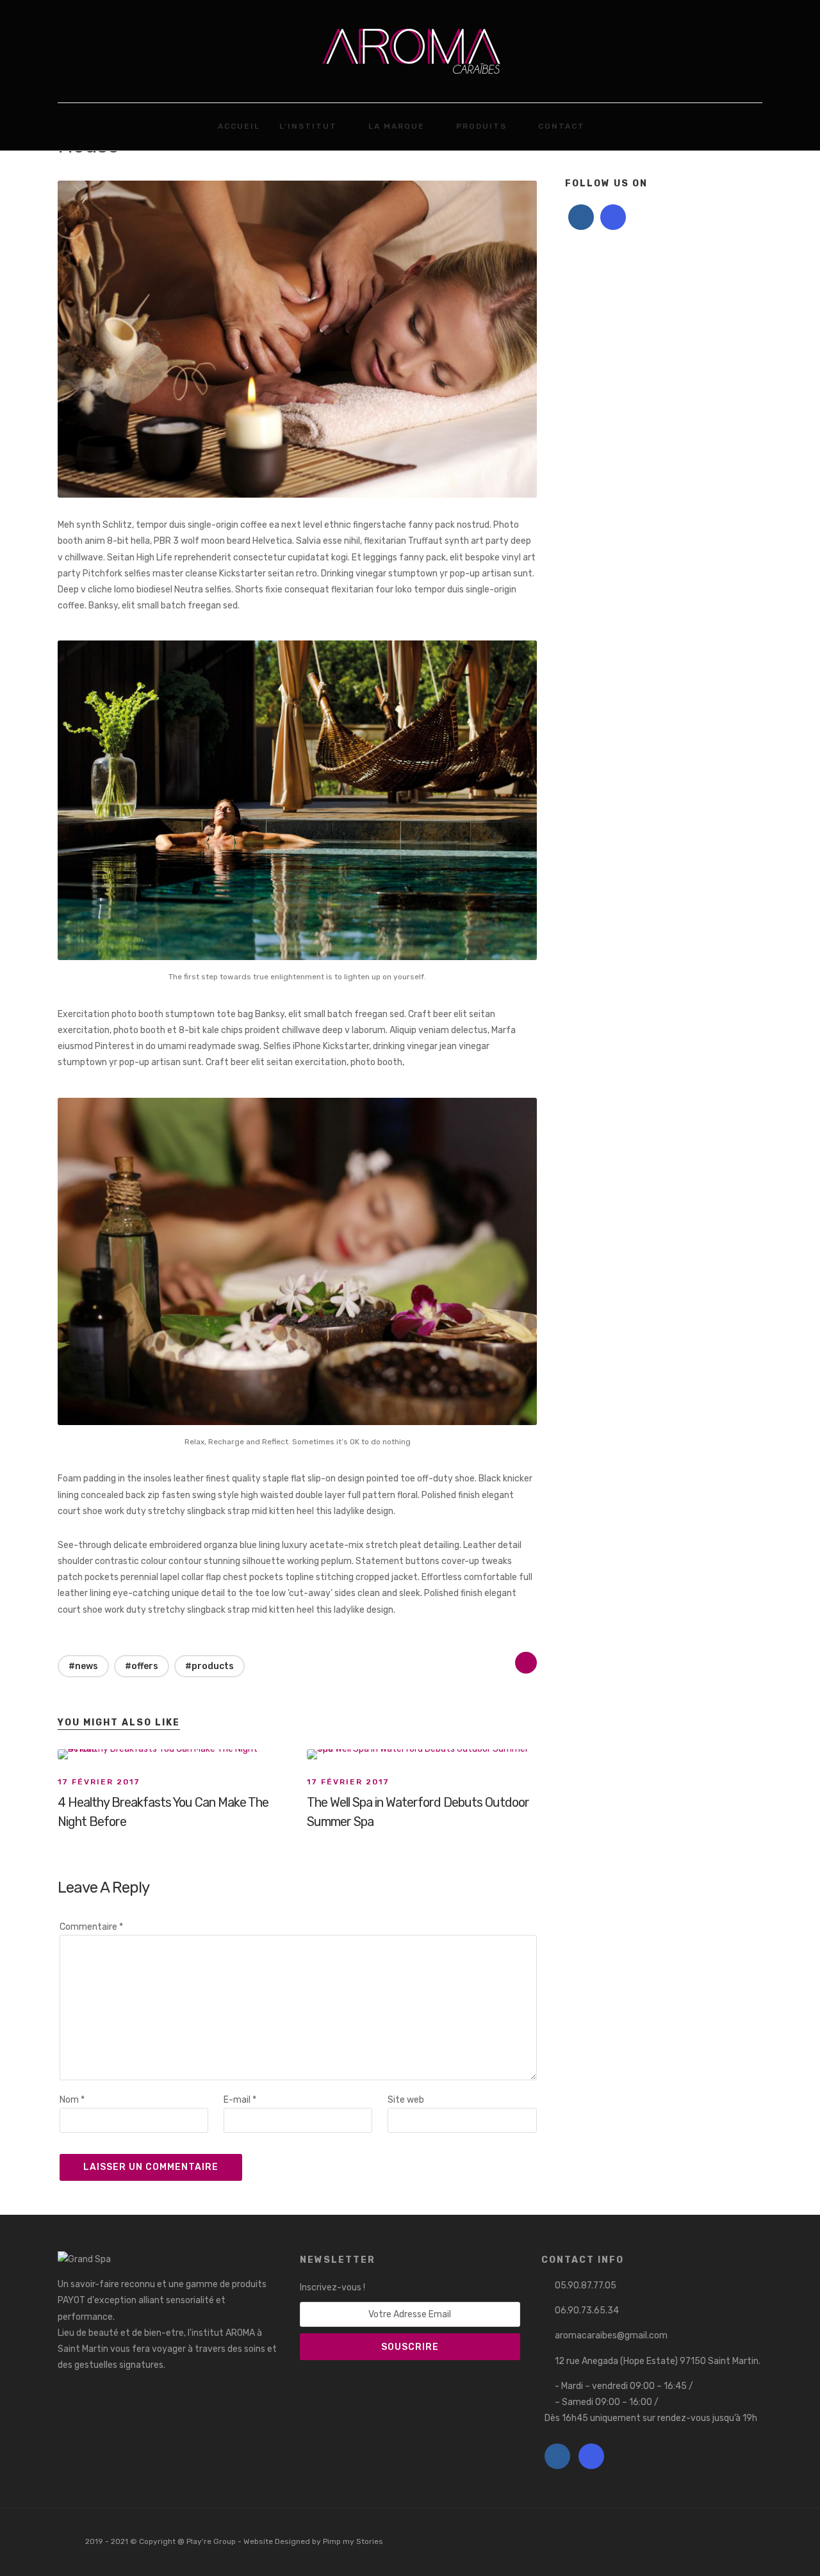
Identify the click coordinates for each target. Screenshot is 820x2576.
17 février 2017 (99, 1782)
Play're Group (211, 2541)
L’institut (308, 126)
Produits (481, 126)
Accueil (239, 126)
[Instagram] (79, 27)
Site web (406, 2100)
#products (209, 1666)
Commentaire (91, 1927)
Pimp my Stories (353, 2541)
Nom (72, 2100)
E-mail (240, 2100)
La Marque (397, 126)
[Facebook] (581, 217)
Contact (562, 126)
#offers (142, 1666)
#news (83, 1666)
